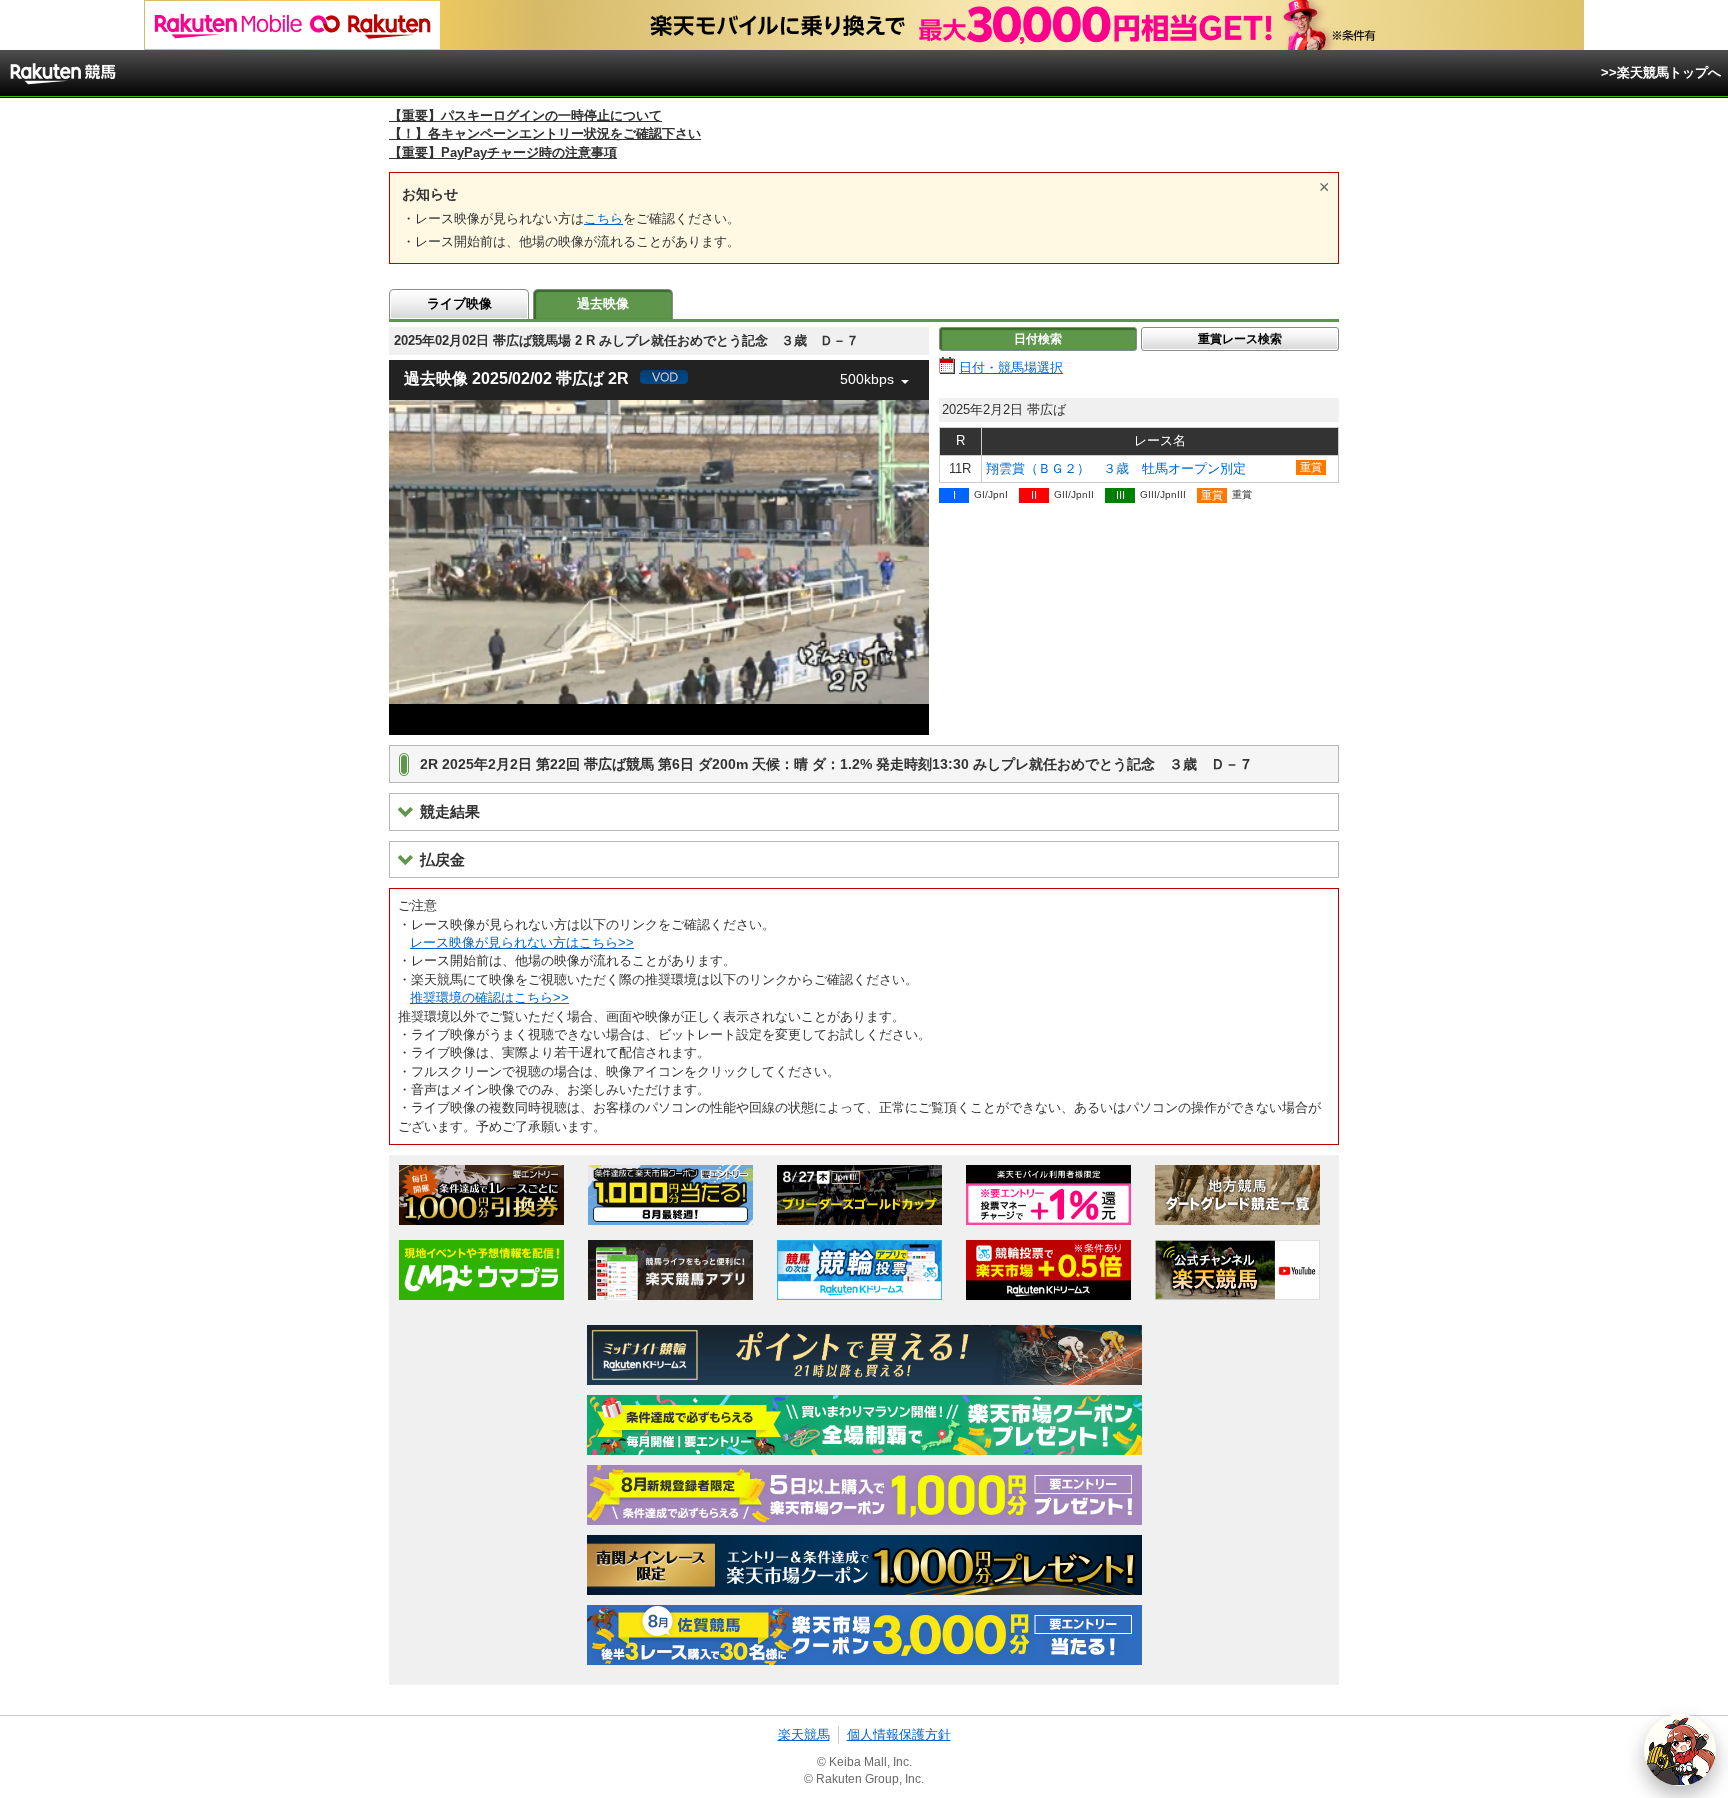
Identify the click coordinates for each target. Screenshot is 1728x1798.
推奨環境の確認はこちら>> (489, 997)
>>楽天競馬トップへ (1661, 72)
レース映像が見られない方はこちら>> (522, 942)
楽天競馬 (804, 1734)
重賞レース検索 (1240, 339)
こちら (603, 218)
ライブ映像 (459, 303)
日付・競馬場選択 (1011, 367)
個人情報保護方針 (899, 1734)
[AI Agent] (1680, 1750)
